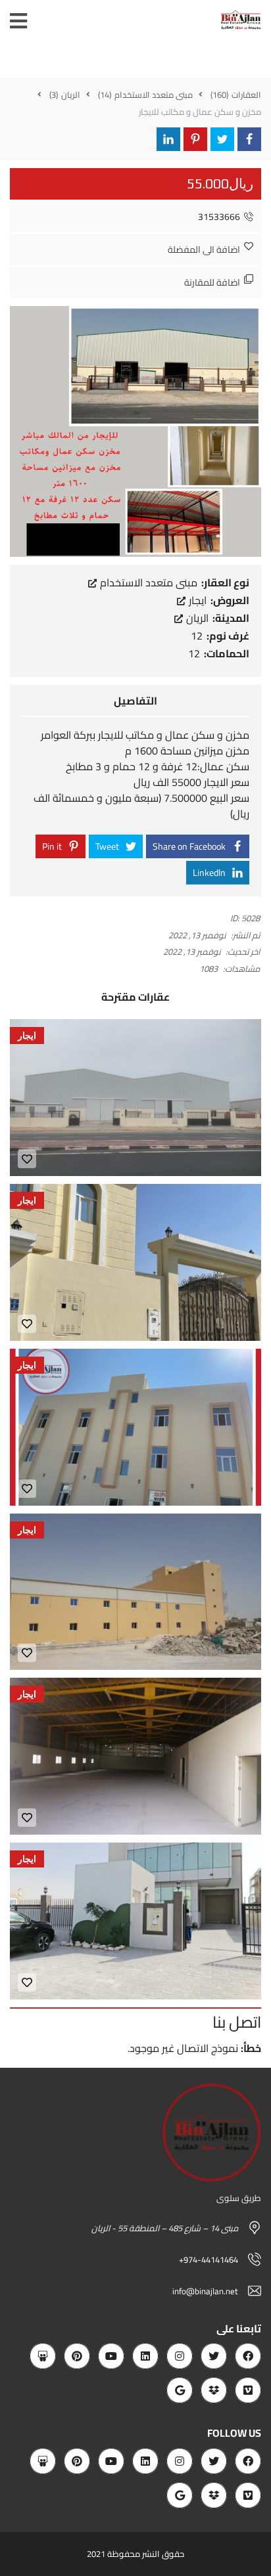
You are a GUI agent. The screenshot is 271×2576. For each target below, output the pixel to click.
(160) (220, 95)
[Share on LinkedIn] (168, 139)
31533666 (219, 217)
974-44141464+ (209, 2259)
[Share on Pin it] (195, 139)
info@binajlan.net (205, 2291)
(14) (106, 95)
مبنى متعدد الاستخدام (147, 582)
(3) (55, 95)
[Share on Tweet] (222, 139)
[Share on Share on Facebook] (249, 139)
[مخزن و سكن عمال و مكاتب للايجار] (135, 430)
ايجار (196, 600)
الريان (196, 618)
